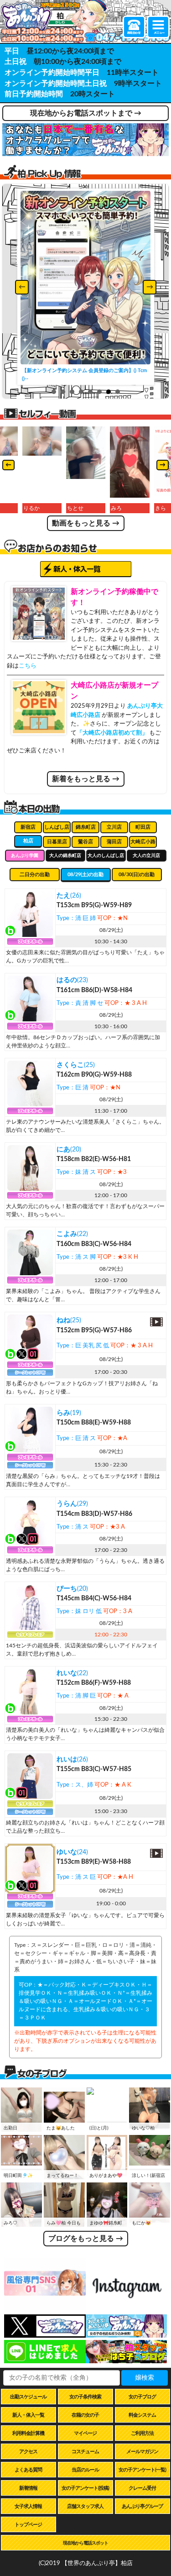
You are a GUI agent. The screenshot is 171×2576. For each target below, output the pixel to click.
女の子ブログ (142, 2397)
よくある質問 (28, 2470)
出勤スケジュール (28, 2397)
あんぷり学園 (25, 856)
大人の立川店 (146, 856)
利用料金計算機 (28, 2433)
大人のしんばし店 (106, 856)
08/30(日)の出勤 (137, 875)
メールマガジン (142, 2452)
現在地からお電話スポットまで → (86, 113)
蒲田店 (114, 842)
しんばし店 (57, 827)
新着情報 (28, 2488)
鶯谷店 (85, 842)
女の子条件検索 (85, 2397)
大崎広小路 (143, 842)
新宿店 (28, 827)
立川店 (114, 827)
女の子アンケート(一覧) (142, 2470)
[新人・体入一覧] (86, 569)
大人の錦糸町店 (65, 856)
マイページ (85, 2433)
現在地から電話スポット (85, 2543)
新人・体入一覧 (28, 2415)
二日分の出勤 (35, 875)
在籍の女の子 (85, 2415)
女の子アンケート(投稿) (85, 2488)
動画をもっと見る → (86, 523)
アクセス (28, 2452)
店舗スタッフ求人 (85, 2506)
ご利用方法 (142, 2433)
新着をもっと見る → (86, 779)
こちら (28, 666)
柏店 (28, 841)
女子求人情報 (28, 2506)
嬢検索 (145, 2378)
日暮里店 (57, 842)
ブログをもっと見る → (86, 2239)
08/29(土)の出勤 (85, 875)
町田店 (143, 827)
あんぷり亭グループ (142, 2506)
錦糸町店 (86, 827)
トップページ (28, 2525)
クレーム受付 (142, 2488)
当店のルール (85, 2470)
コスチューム (85, 2452)
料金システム (142, 2415)
